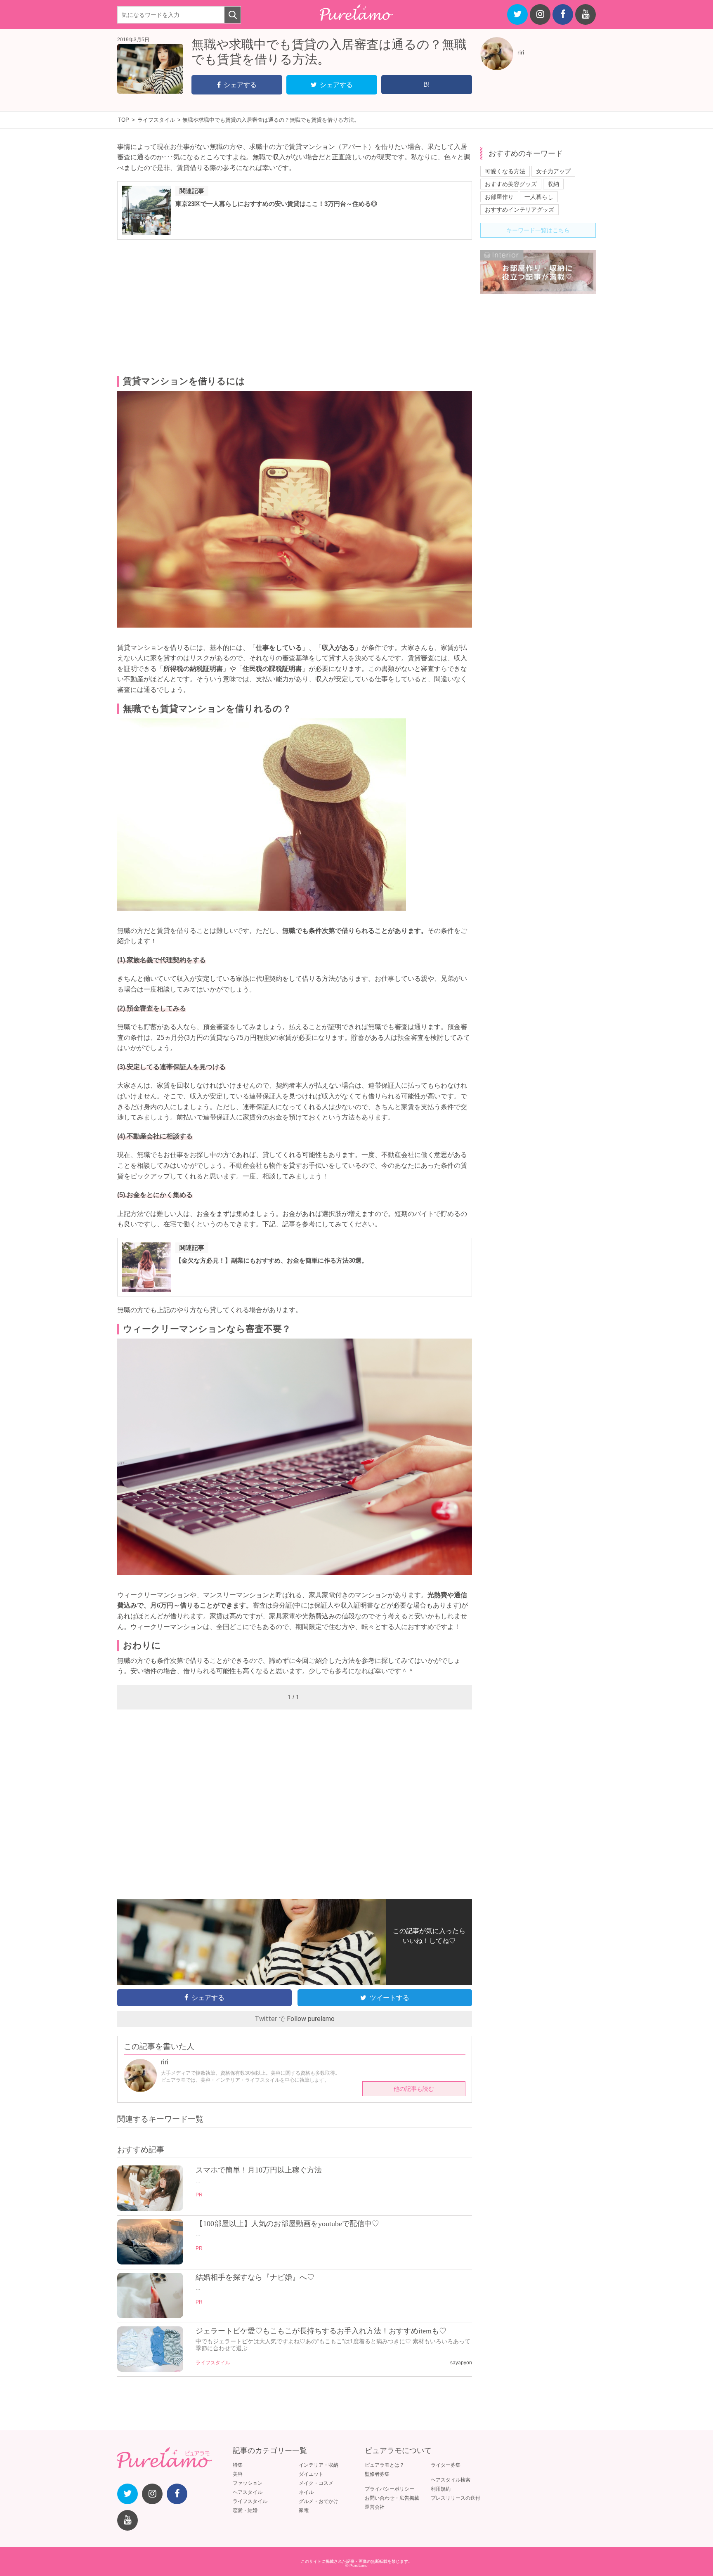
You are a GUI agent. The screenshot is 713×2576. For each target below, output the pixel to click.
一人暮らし (539, 197)
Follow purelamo (311, 2019)
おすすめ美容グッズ (511, 184)
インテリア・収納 (319, 2465)
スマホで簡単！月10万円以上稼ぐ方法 (259, 2170)
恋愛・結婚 (245, 2510)
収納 (553, 184)
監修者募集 (377, 2474)
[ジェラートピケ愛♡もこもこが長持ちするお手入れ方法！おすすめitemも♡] (150, 2370)
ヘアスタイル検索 (451, 2480)
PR (199, 2195)
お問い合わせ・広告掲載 (392, 2498)
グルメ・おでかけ (319, 2501)
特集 (238, 2465)
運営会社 (375, 2507)
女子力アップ (553, 171)
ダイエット (311, 2474)
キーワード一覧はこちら (538, 230)
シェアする (240, 85)
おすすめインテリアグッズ (519, 210)
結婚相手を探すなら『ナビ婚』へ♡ (255, 2277)
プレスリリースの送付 (456, 2498)
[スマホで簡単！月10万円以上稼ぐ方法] (150, 2209)
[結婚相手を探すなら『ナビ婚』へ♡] (150, 2316)
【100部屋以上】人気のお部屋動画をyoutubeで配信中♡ (287, 2224)
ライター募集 (446, 2465)
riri (521, 52)
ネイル (306, 2492)
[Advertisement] (295, 308)
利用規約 (441, 2489)
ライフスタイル (213, 2363)
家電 (304, 2510)
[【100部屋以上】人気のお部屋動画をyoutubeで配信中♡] (150, 2262)
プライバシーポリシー (390, 2489)
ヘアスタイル (248, 2492)
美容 (238, 2474)
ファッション (248, 2483)
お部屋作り (499, 197)
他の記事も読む (414, 2089)
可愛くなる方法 (505, 171)
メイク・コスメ (316, 2483)
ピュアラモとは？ (385, 2465)
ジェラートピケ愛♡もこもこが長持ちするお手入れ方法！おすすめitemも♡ (321, 2331)
